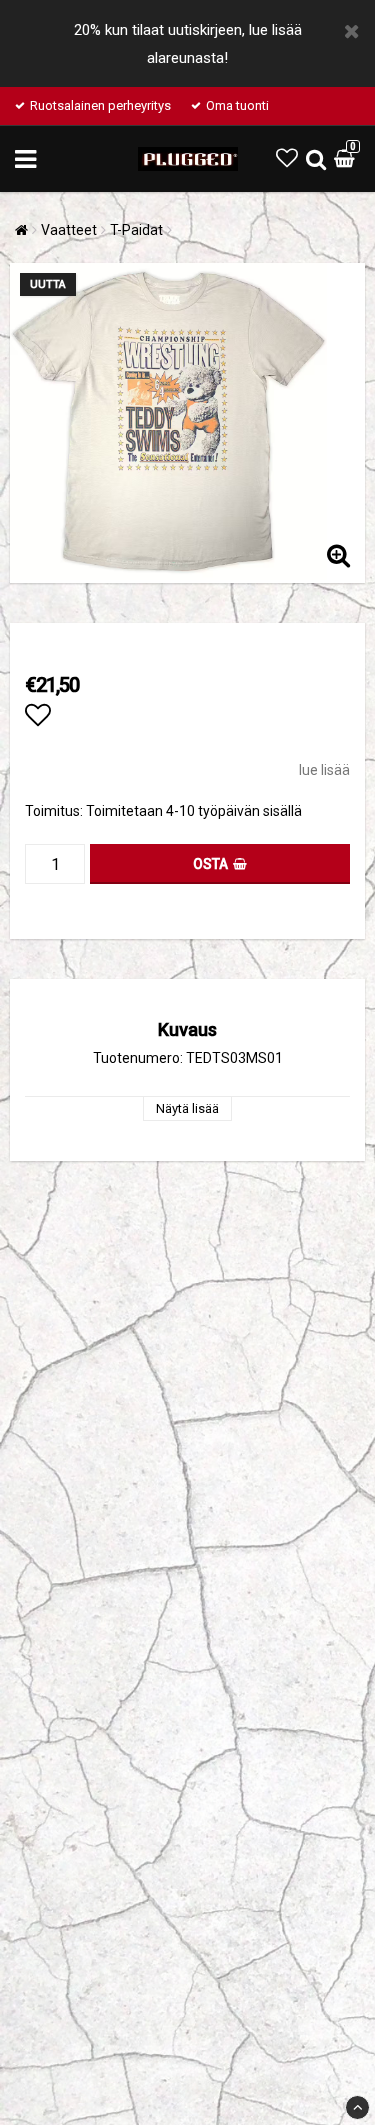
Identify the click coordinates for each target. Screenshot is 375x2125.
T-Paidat (136, 230)
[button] (287, 158)
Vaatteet (69, 230)
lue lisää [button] (324, 770)
